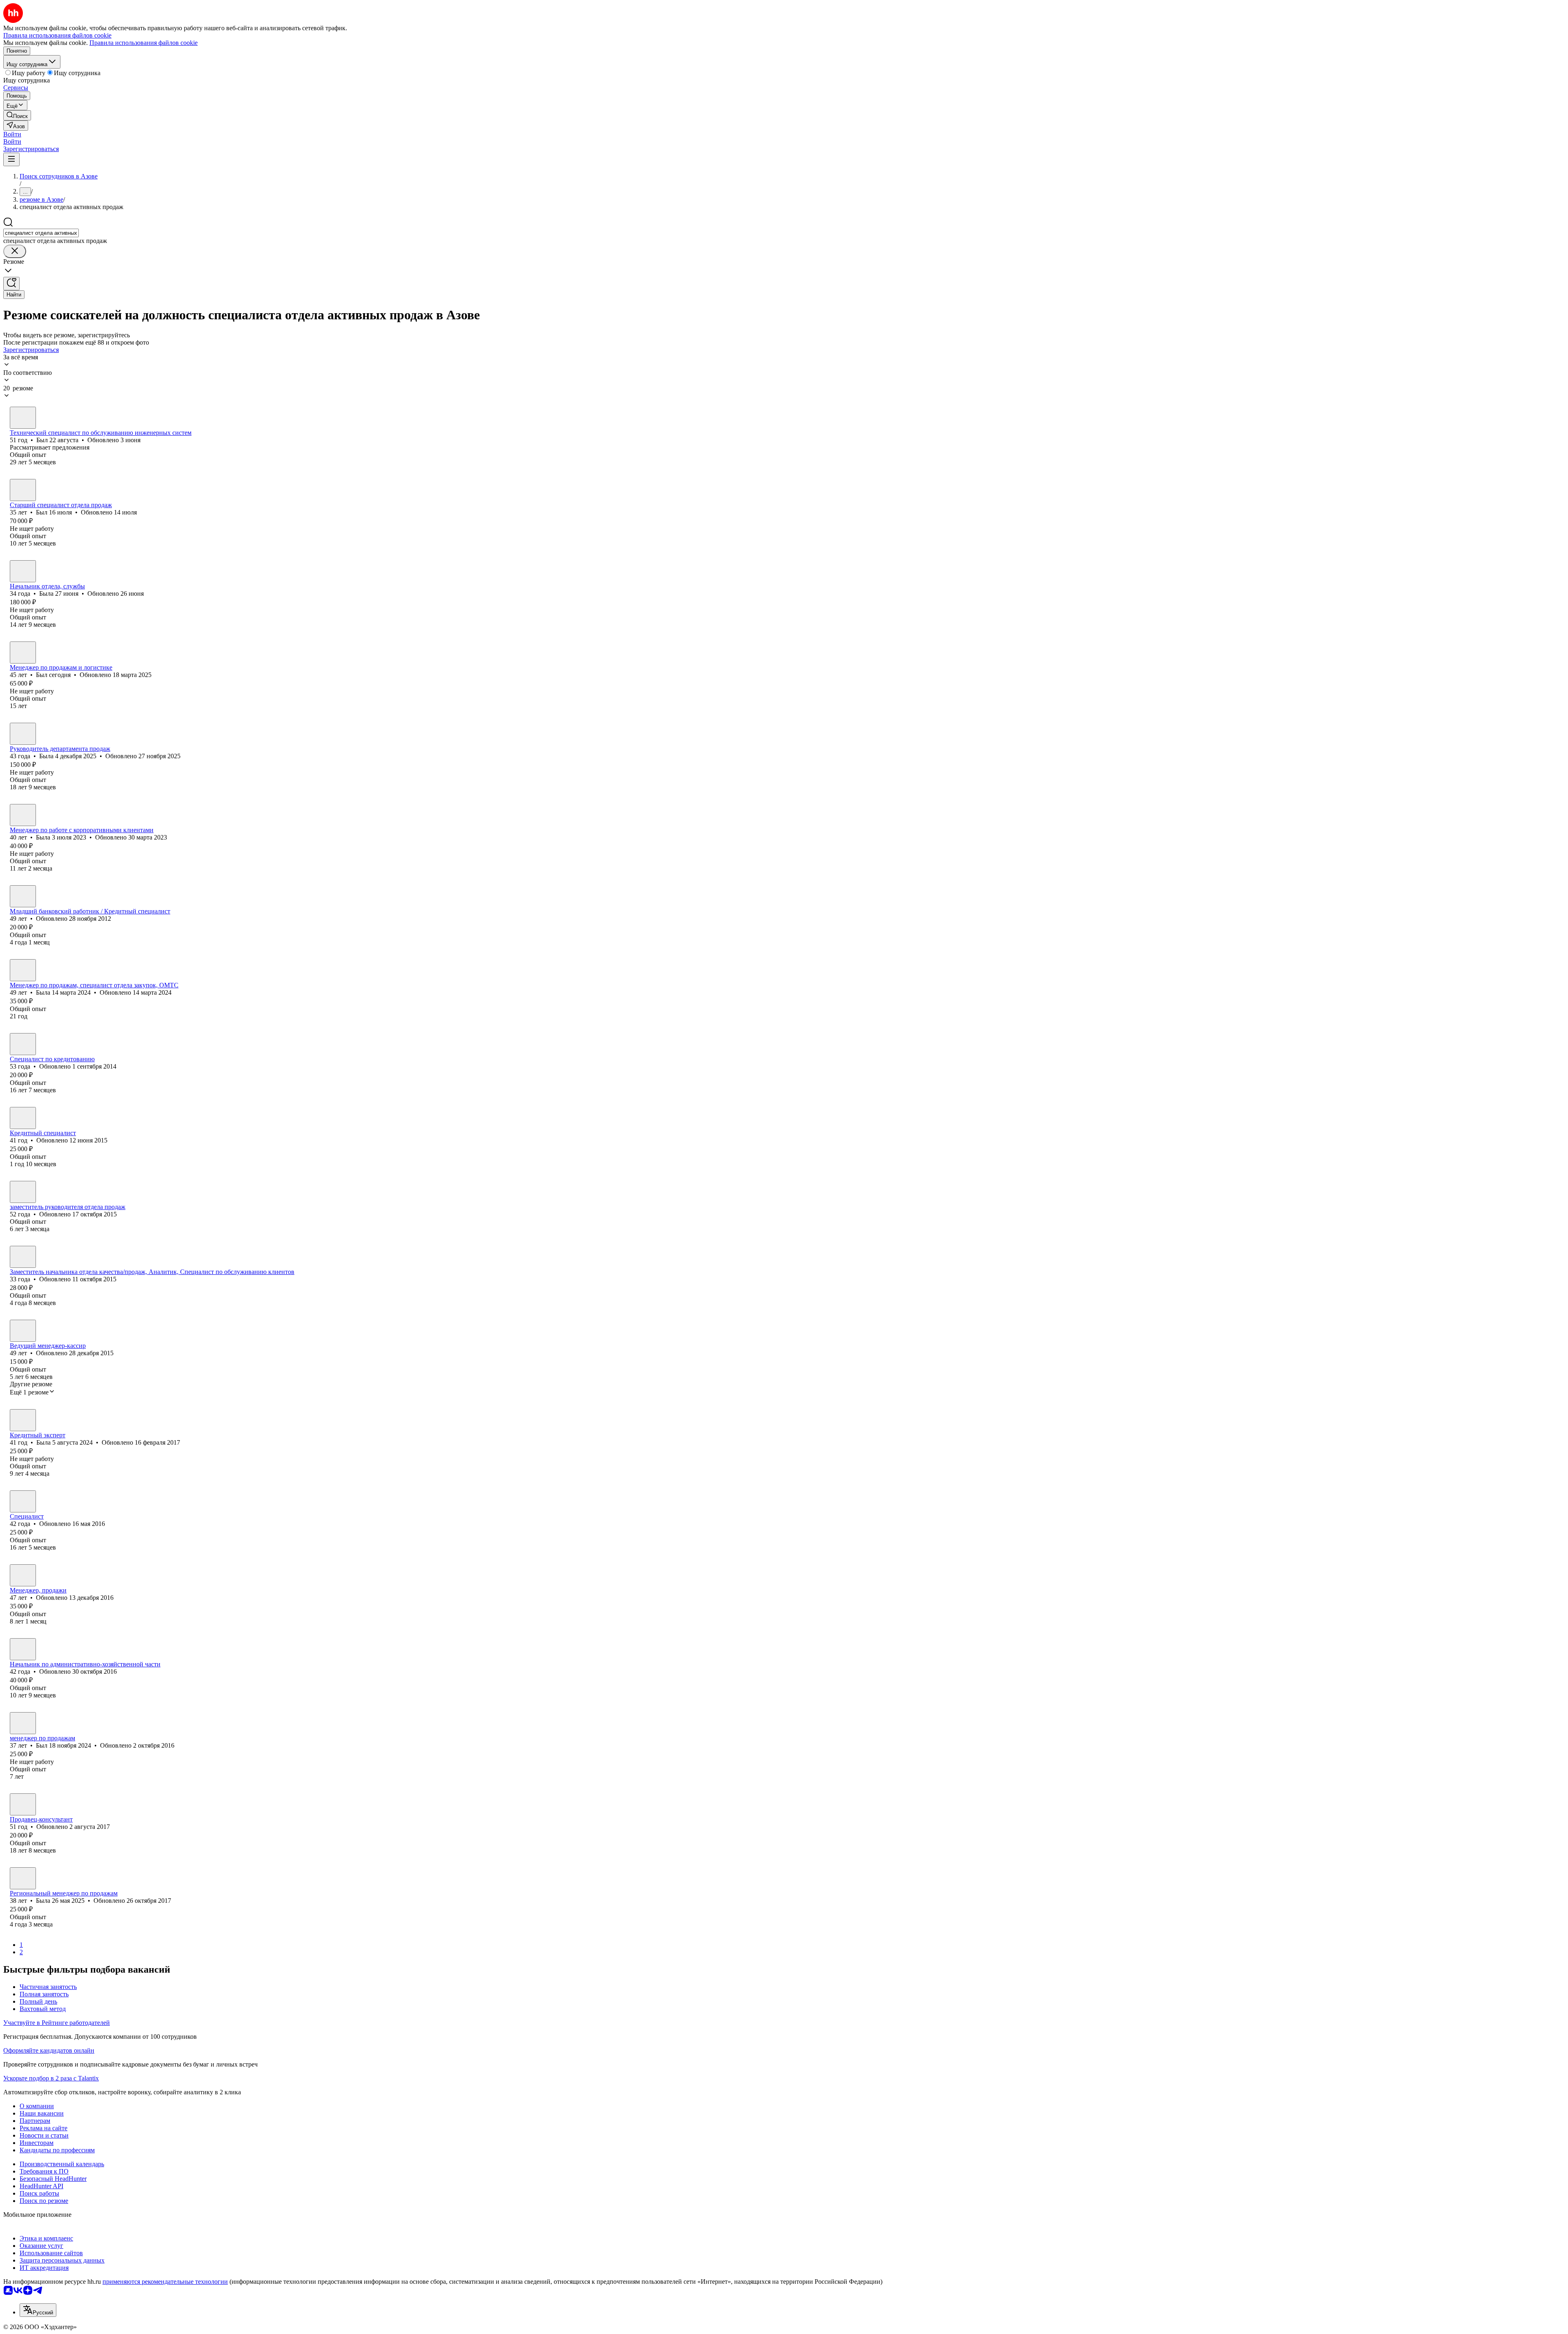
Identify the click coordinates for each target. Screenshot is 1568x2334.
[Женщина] (23, 571)
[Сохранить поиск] (11, 284)
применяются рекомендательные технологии (165, 2282)
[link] (17, 115)
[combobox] (41, 233)
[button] (12, 134)
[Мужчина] (23, 418)
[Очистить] (15, 251)
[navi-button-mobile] (11, 159)
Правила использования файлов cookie (144, 43)
